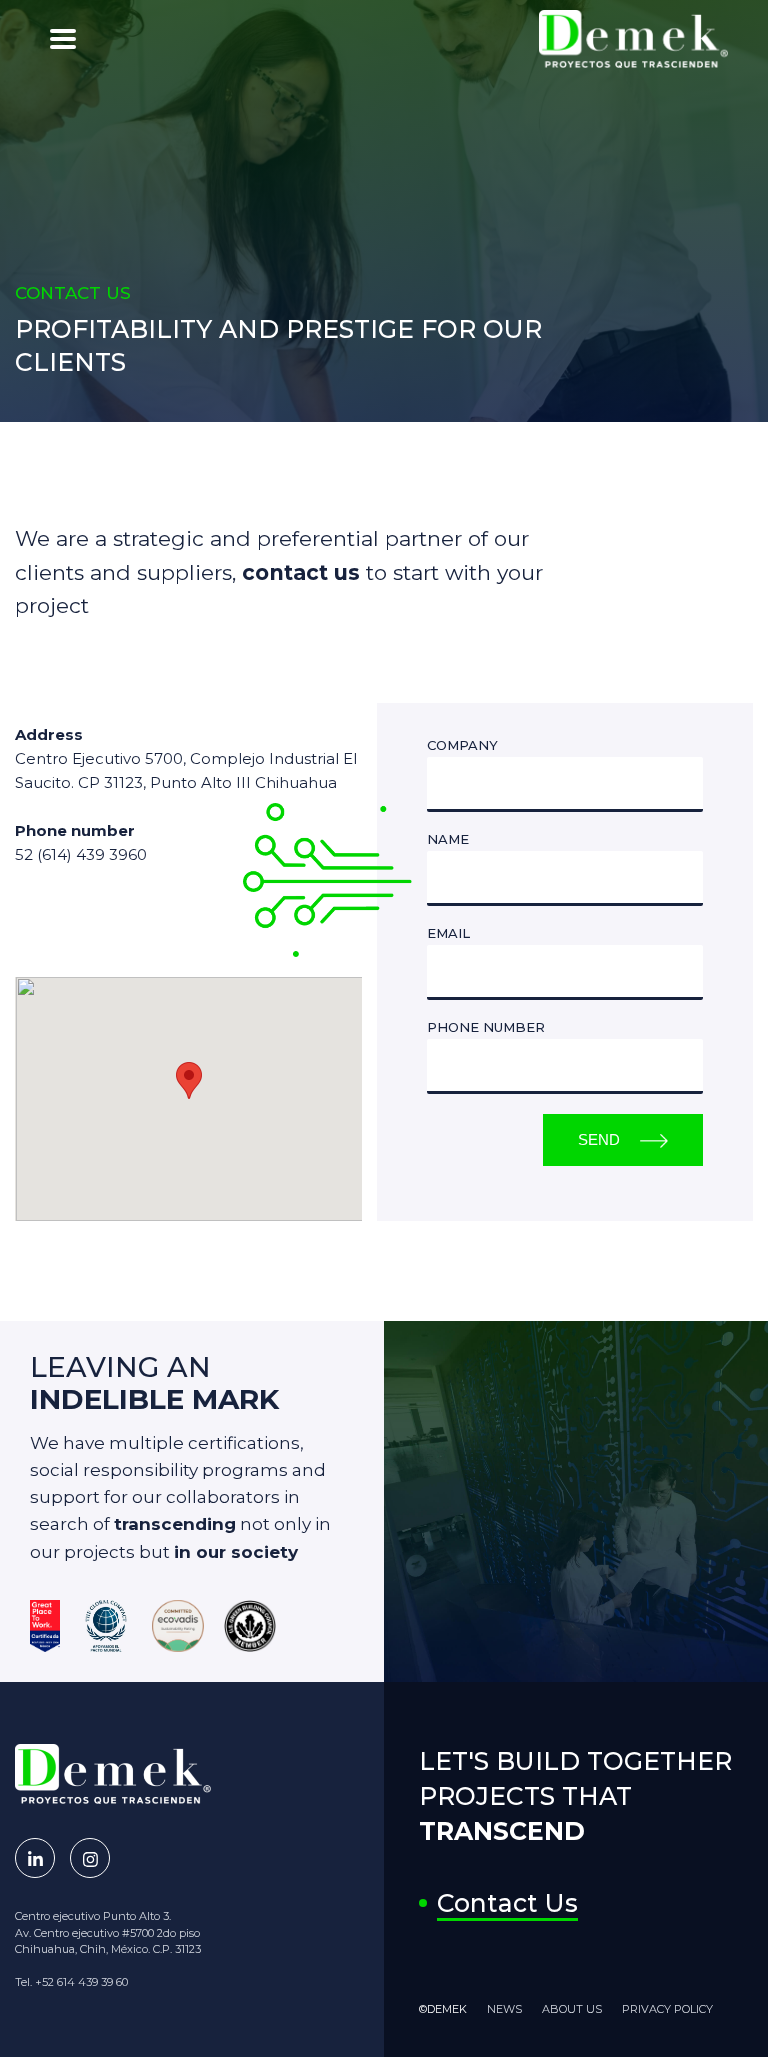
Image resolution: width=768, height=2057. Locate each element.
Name (448, 839)
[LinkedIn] (35, 1858)
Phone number (486, 1027)
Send (599, 1139)
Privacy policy (667, 2009)
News (504, 2009)
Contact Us (507, 1903)
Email (448, 933)
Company (462, 745)
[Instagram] (90, 1858)
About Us (572, 2009)
